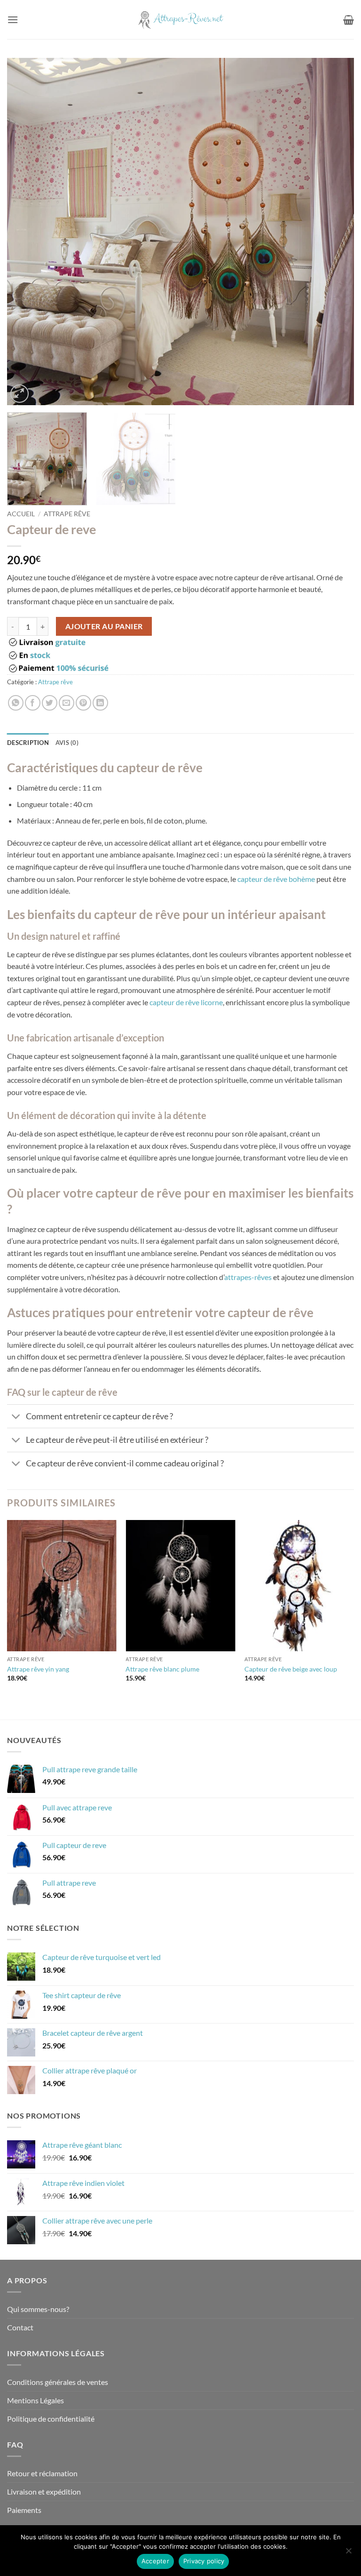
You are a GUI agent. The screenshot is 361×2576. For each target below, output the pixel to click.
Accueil (21, 514)
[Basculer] (16, 1417)
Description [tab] (28, 743)
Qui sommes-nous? (38, 2309)
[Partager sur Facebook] (33, 703)
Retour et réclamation (42, 2473)
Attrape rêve (67, 514)
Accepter (155, 2561)
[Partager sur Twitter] (50, 703)
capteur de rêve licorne (186, 1002)
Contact (20, 2327)
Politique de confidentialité (51, 2419)
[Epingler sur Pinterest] (83, 703)
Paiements (24, 2510)
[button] (13, 20)
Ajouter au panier (104, 626)
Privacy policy (204, 2561)
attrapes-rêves (248, 1277)
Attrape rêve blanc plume (162, 1669)
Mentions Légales (35, 2400)
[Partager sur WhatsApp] (16, 703)
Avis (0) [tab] (67, 743)
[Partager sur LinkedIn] (100, 703)
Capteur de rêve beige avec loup (291, 1669)
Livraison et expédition (44, 2492)
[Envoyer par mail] (67, 703)
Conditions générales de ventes (58, 2382)
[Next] (335, 232)
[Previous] (26, 232)
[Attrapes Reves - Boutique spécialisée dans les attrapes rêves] (180, 20)
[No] (348, 2553)
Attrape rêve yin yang (38, 1669)
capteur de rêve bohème (276, 879)
